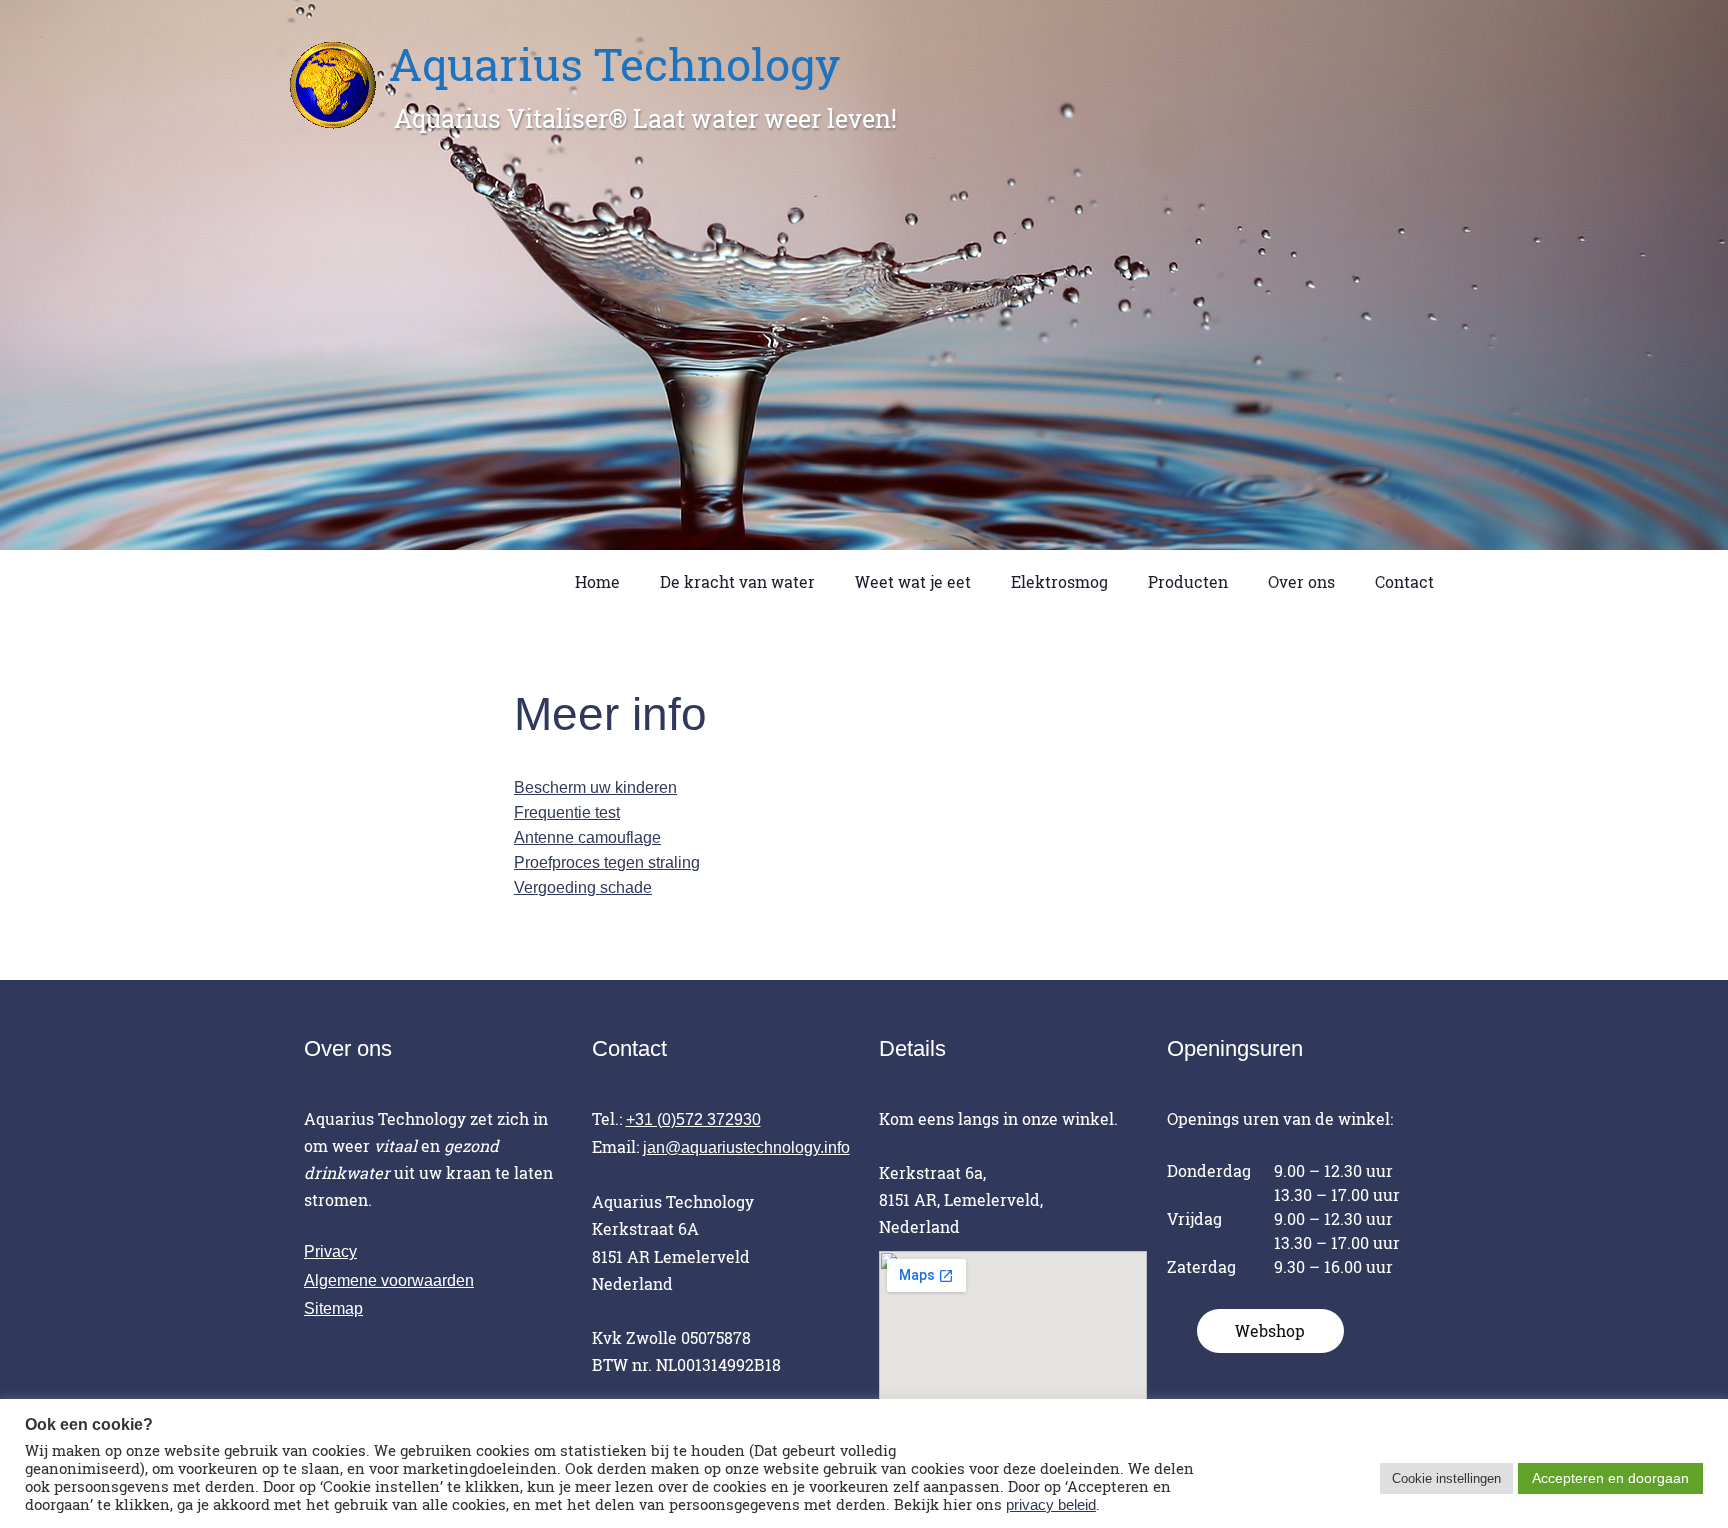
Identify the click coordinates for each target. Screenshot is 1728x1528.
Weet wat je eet (913, 581)
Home (597, 581)
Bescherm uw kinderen (595, 787)
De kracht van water (737, 581)
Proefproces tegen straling (607, 862)
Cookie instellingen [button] (1446, 1478)
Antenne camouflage (587, 837)
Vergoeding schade (583, 887)
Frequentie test (567, 812)
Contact (1404, 581)
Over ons (1301, 581)
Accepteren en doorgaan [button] (1610, 1478)
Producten (1188, 581)
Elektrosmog (1059, 581)
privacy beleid (1051, 1505)
